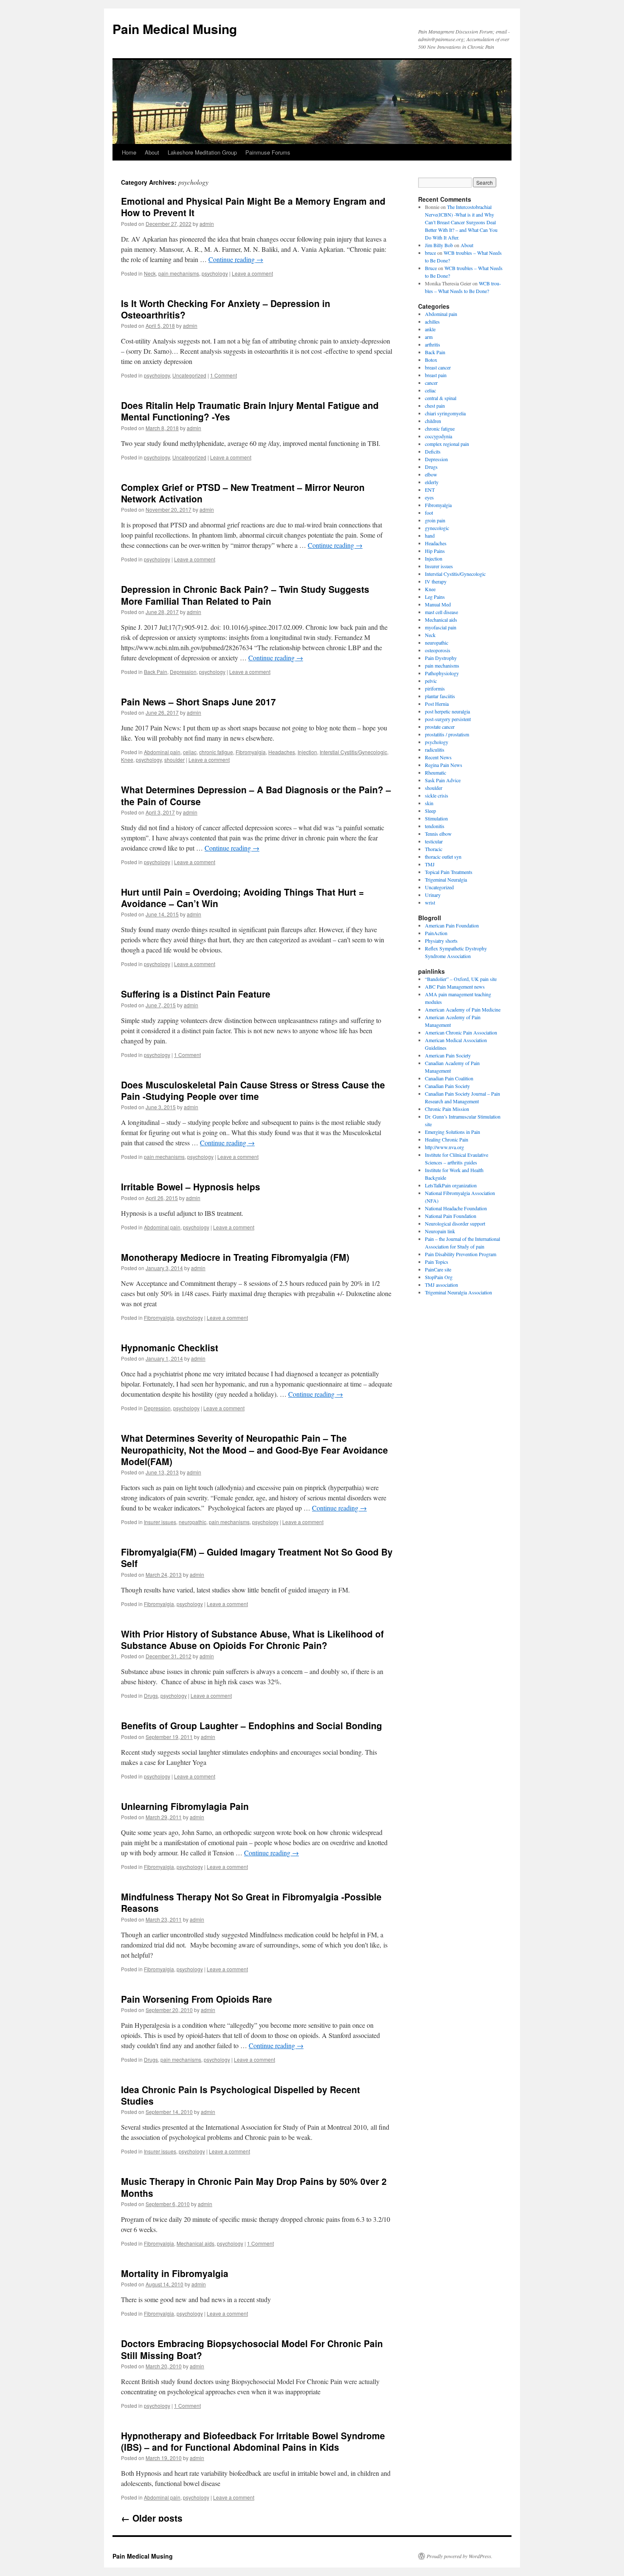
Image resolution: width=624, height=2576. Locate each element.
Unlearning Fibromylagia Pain (185, 1806)
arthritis (433, 344)
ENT (430, 490)
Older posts (152, 2518)
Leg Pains (435, 597)
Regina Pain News (444, 765)
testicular (434, 841)
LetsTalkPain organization (451, 1185)
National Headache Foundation (456, 1208)
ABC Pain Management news (455, 986)
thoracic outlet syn (443, 857)
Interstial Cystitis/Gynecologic (353, 752)
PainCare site (438, 1269)
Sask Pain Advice (443, 780)
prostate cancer (440, 727)
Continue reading (236, 259)
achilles (432, 321)
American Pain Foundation (452, 925)
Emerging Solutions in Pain (453, 1132)
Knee (127, 760)
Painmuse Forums (268, 152)
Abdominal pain (162, 752)
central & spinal (441, 398)
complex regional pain (447, 444)
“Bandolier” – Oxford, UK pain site (461, 979)
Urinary (433, 895)
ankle (430, 329)
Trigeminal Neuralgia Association (458, 1292)
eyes (429, 497)
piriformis (435, 688)
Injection (307, 752)
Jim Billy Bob (439, 245)
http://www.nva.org (444, 1147)
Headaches (282, 752)
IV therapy (436, 581)
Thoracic (434, 849)
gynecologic (437, 528)
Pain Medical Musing (175, 29)
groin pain (435, 520)
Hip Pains (435, 551)
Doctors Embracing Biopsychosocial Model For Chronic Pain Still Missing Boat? (252, 2349)
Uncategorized (189, 375)
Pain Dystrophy (441, 658)
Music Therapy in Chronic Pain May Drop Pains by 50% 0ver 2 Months (254, 2187)
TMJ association (441, 1285)
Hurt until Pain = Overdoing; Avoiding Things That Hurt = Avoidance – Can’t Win (242, 898)
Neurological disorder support (455, 1223)
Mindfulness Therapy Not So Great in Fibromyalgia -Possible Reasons (251, 1902)
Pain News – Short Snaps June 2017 (198, 702)
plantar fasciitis (440, 696)
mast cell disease (441, 612)
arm (429, 337)
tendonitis (435, 826)
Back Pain (156, 672)
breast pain (436, 375)
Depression (183, 672)
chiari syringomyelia (445, 413)
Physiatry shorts (441, 941)
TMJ (430, 864)
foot (429, 513)
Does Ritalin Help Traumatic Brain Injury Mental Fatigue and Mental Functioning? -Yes (250, 411)
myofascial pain (441, 627)
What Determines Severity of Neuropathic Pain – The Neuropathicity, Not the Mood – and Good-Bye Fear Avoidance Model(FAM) (254, 1450)
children (433, 421)
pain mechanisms (179, 273)
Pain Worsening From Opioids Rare (197, 1999)
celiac (190, 752)
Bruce (431, 268)
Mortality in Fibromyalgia (175, 2273)
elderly (432, 482)
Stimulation (436, 818)
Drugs (151, 1695)
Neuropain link (440, 1231)
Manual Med (438, 604)
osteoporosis (438, 650)
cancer (431, 383)
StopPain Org (439, 1277)
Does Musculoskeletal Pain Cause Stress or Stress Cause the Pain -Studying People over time (253, 1090)
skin (429, 803)
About (152, 152)
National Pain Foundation (451, 1216)
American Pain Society (448, 1055)
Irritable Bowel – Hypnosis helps (191, 1187)
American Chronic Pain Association (461, 1032)
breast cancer (438, 367)
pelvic (431, 681)
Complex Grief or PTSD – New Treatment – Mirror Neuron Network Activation (243, 493)
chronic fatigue (216, 752)
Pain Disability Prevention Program (461, 1254)
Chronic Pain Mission (447, 1109)
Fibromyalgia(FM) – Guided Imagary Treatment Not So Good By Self (257, 1557)
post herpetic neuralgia (447, 711)
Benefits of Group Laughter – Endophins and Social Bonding (252, 1725)
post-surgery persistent (448, 719)
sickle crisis (437, 795)
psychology (215, 273)
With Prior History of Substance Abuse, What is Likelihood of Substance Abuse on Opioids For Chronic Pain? (252, 1639)
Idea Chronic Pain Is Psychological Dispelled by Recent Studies (240, 2095)
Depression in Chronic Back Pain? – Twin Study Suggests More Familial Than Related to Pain (245, 595)
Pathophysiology (442, 673)
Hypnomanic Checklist (170, 1347)
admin (207, 224)
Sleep (430, 811)
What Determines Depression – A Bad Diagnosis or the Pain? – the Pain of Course (256, 795)
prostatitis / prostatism (447, 734)
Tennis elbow (438, 834)
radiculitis (435, 750)
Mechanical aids (195, 2243)
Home (129, 152)
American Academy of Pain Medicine (463, 1009)
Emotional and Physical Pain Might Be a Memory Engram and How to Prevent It (253, 207)
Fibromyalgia (251, 752)
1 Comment (223, 375)
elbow (431, 474)
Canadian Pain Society (447, 1086)
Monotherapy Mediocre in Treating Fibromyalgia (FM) (235, 1257)
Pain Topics (437, 1262)
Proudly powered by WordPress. (460, 2556)
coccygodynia (438, 436)
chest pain (435, 406)
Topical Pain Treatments (449, 872)
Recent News (438, 757)
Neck (150, 273)
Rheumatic (436, 772)
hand (430, 535)
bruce (430, 253)
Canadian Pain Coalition (449, 1078)
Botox (431, 360)
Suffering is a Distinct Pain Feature (196, 994)
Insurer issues (160, 1522)
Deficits (433, 451)
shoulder (174, 760)
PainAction (436, 933)
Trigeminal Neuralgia (446, 879)
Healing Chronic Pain (447, 1139)
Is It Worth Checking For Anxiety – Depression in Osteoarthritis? (226, 309)
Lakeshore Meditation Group (202, 152)
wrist (430, 902)
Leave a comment (252, 273)
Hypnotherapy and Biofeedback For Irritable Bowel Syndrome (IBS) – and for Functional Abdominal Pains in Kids (253, 2441)
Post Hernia (437, 704)
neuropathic (193, 1522)
